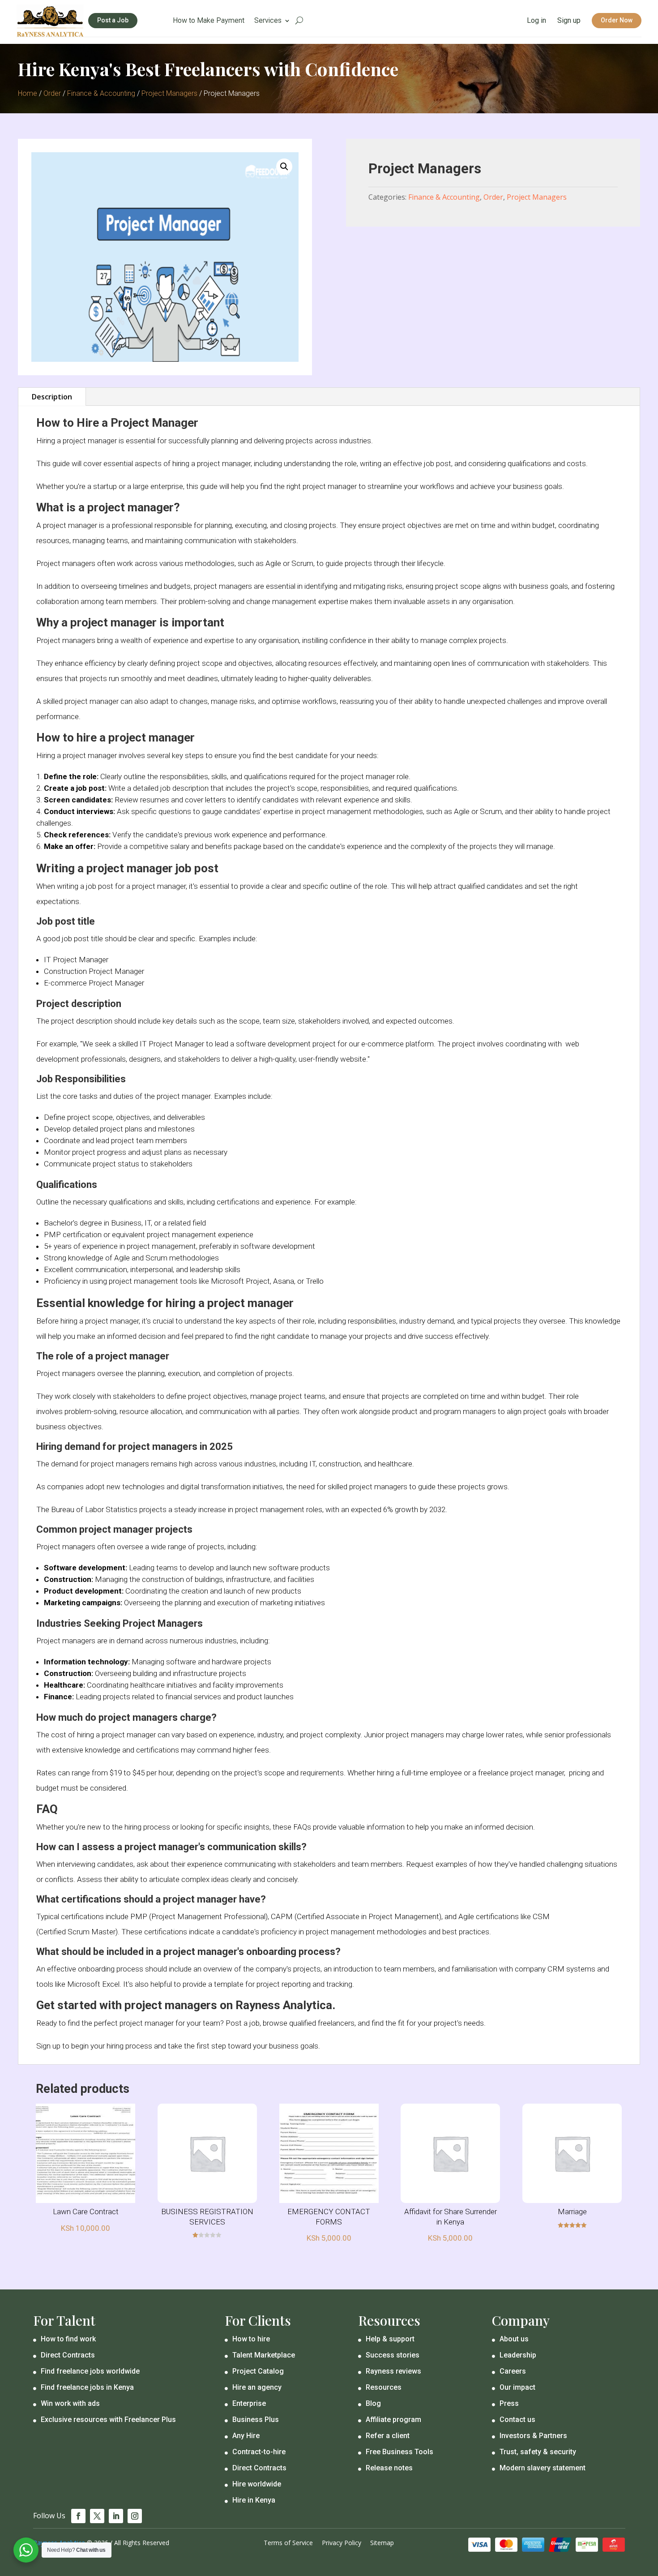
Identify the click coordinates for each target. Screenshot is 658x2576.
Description (52, 397)
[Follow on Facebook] (78, 2516)
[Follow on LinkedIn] (116, 2516)
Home (28, 93)
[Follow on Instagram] (135, 2516)
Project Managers (169, 93)
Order (52, 93)
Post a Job (113, 20)
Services (268, 21)
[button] (284, 167)
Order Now (617, 20)
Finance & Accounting (101, 93)
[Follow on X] (97, 2516)
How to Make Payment (209, 21)
